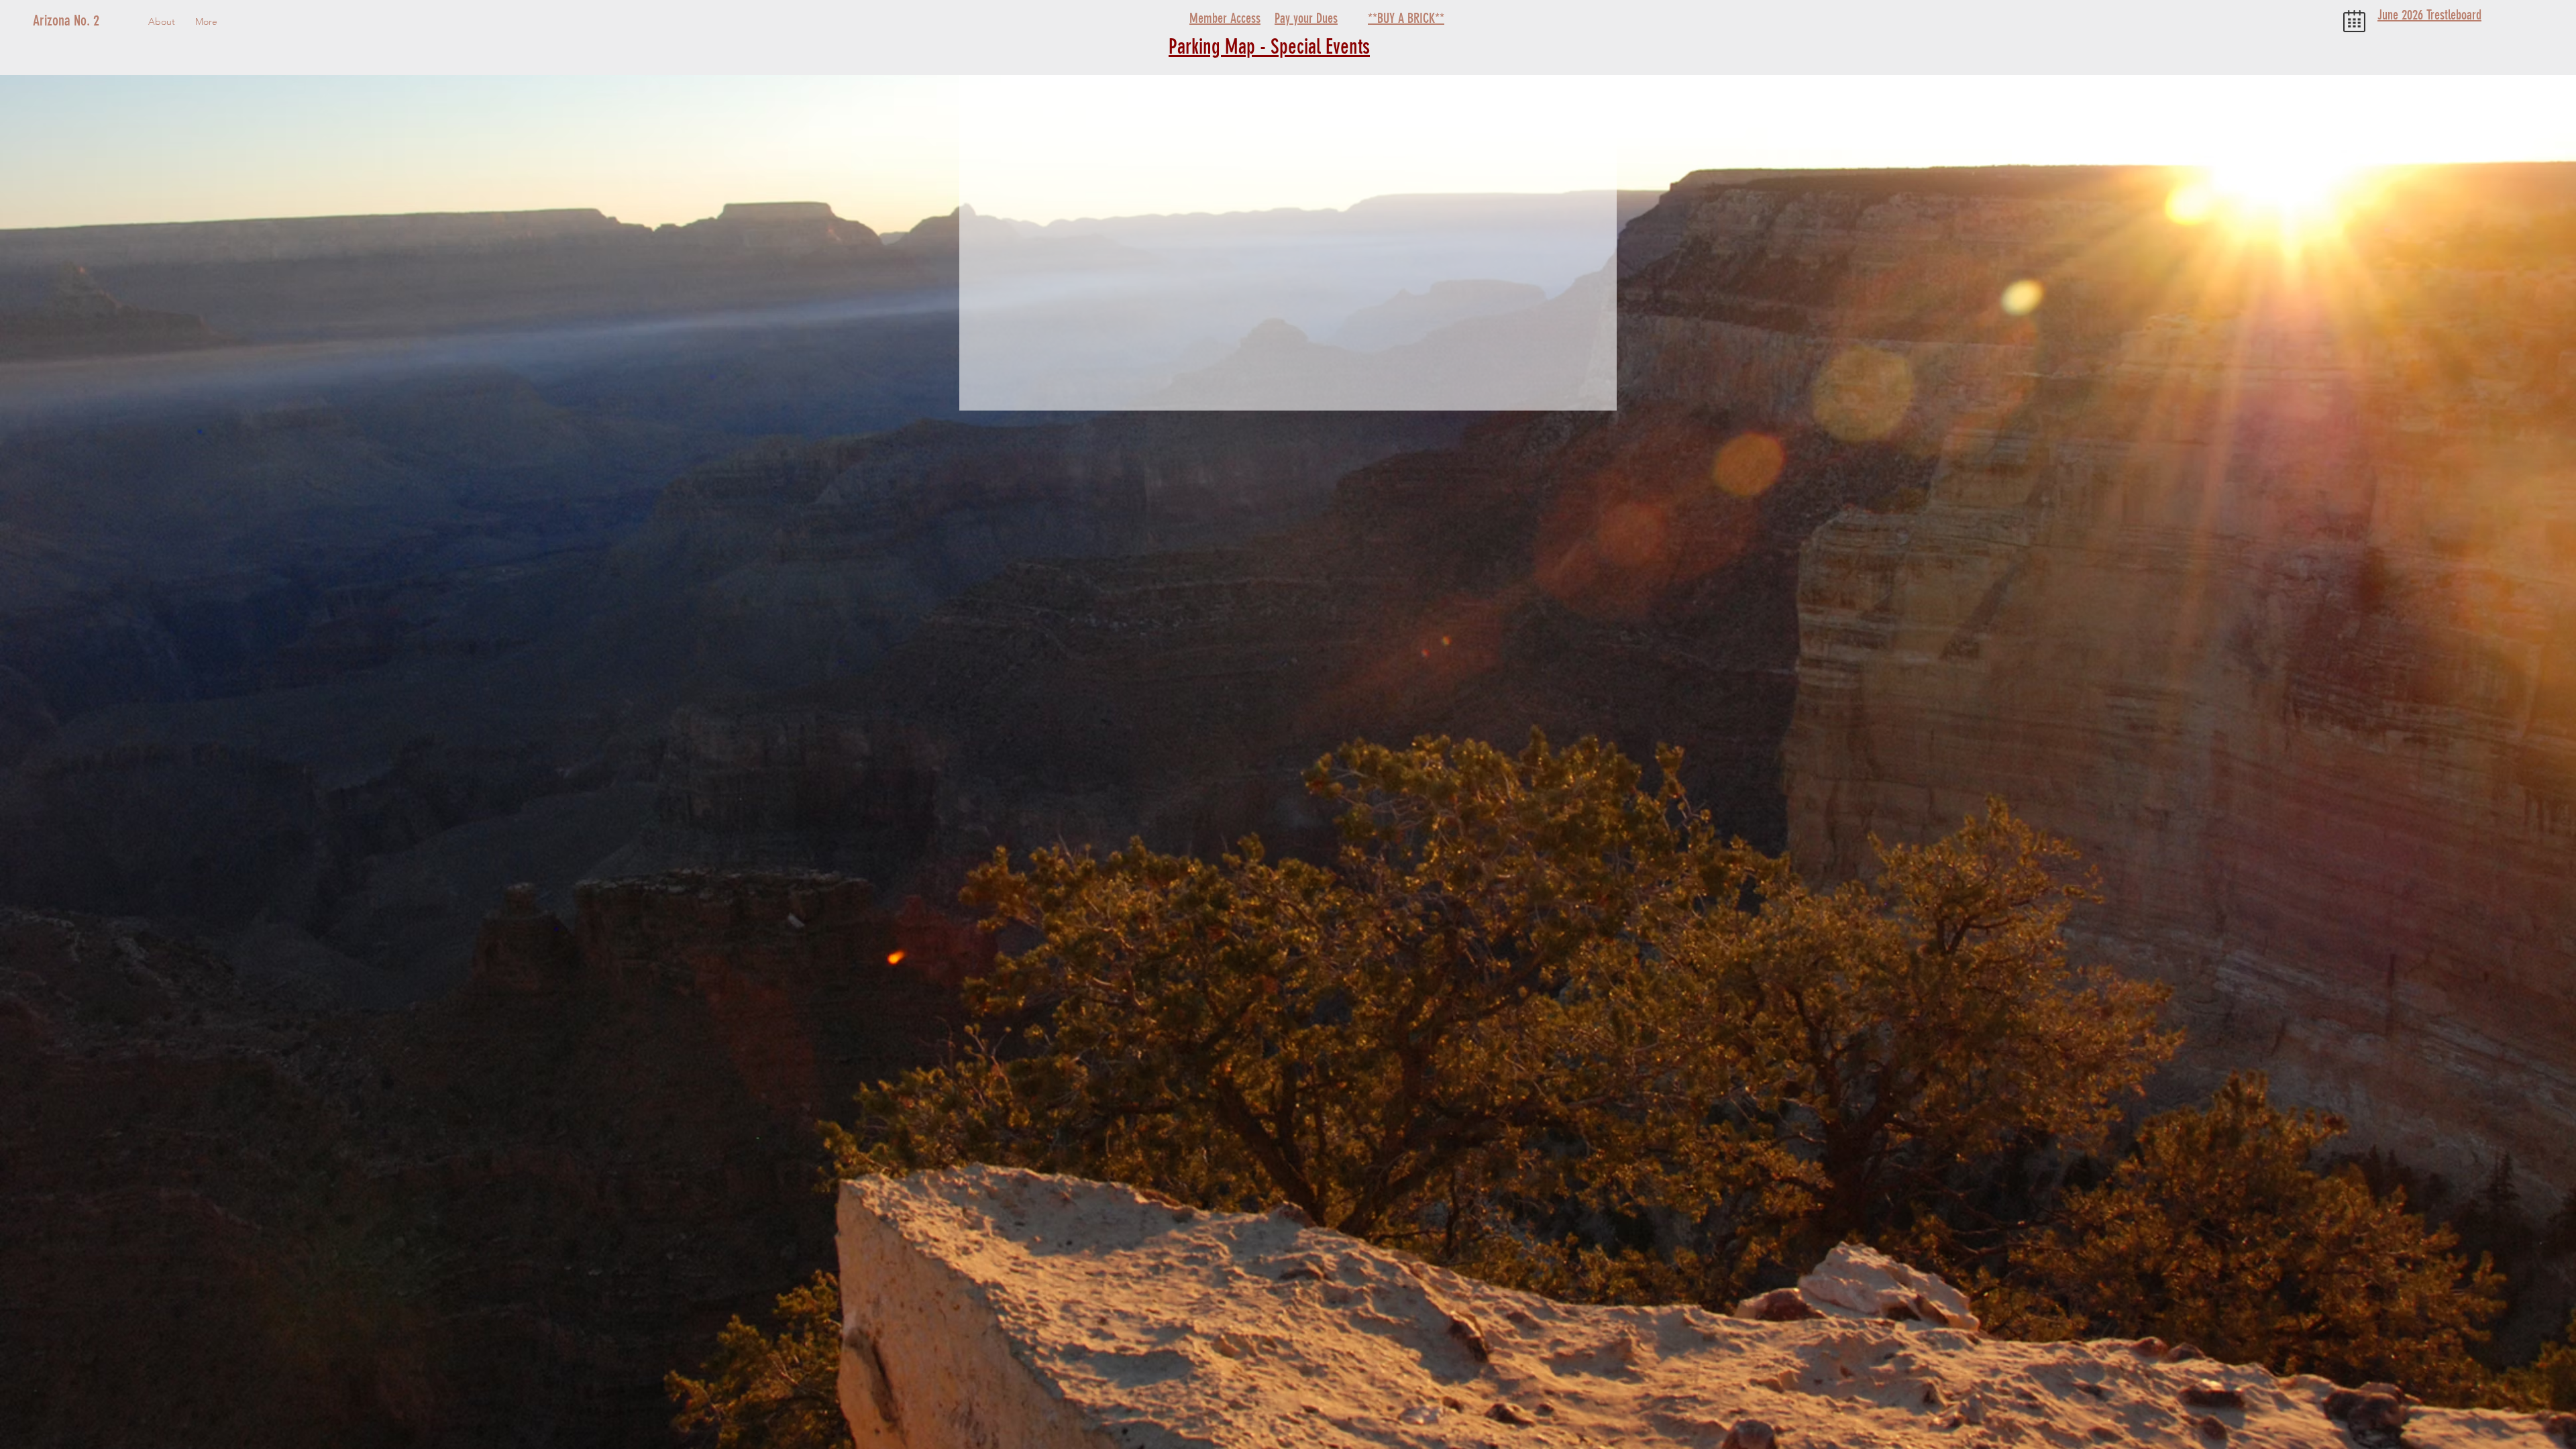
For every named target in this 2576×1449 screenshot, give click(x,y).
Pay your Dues (1306, 18)
